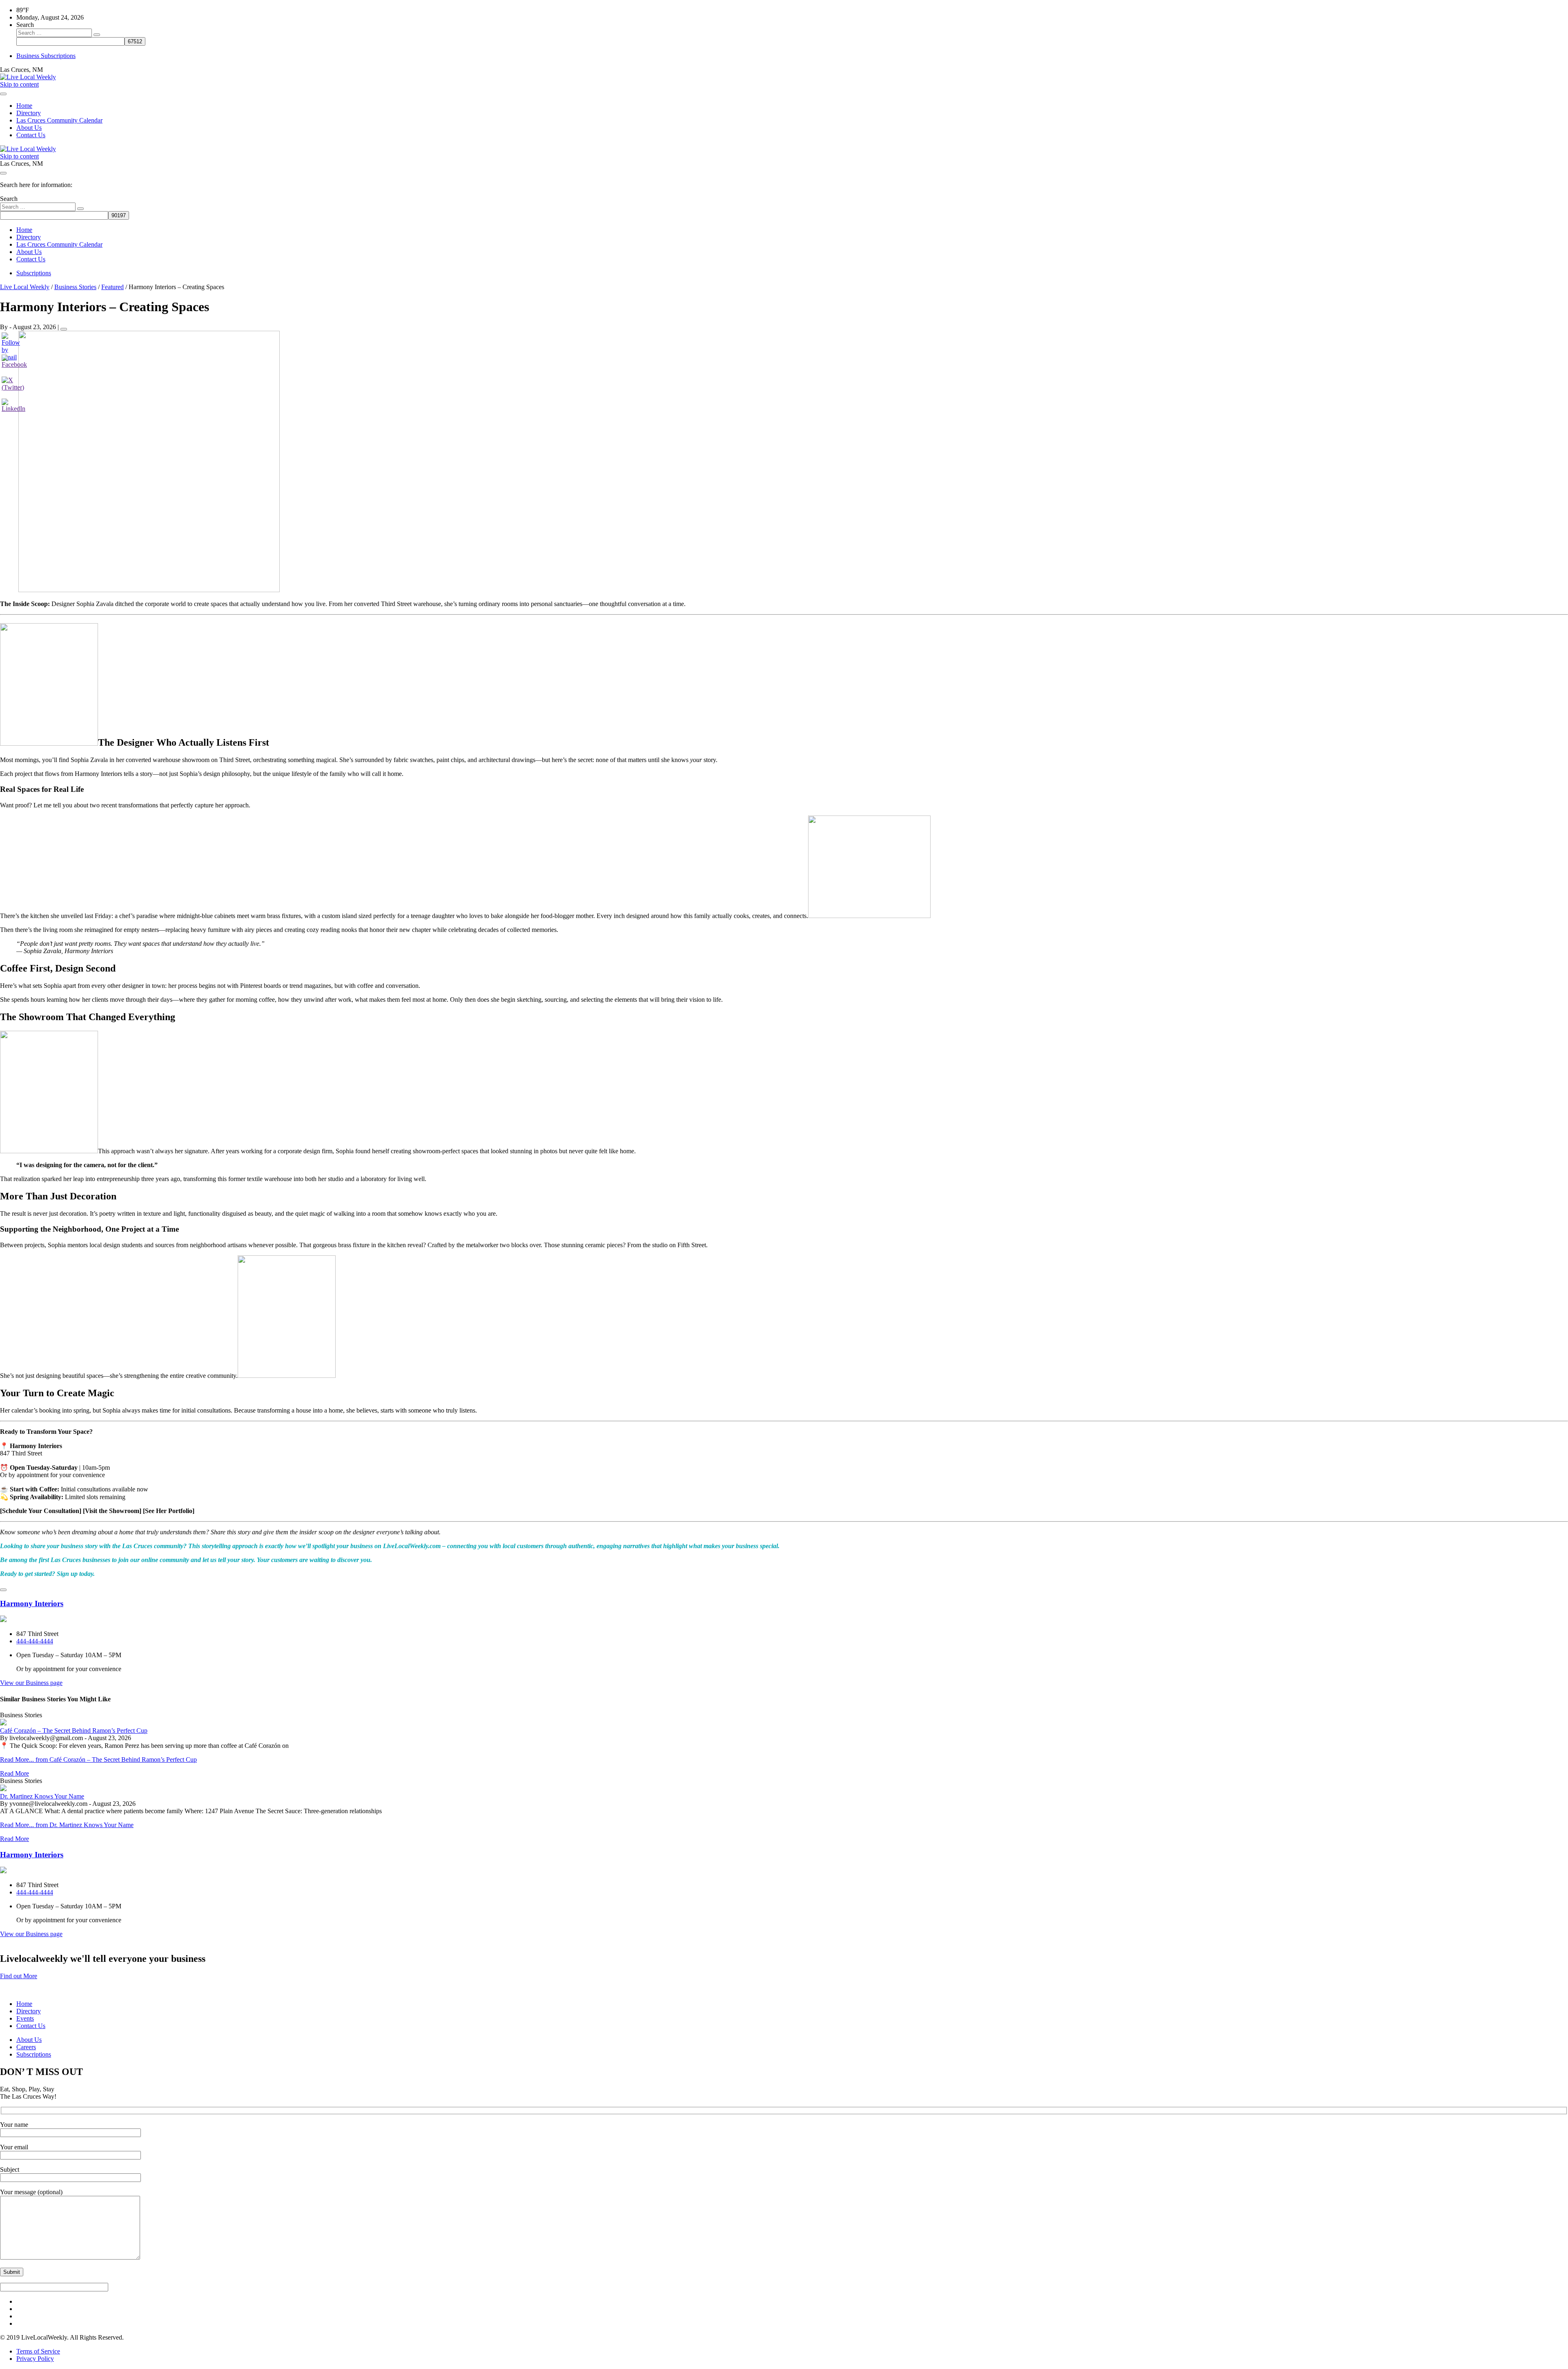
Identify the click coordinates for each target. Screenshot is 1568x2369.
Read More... (98, 1759)
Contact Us (31, 135)
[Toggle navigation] (3, 94)
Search (25, 25)
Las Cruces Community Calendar (59, 120)
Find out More (19, 1976)
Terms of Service (38, 2351)
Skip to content (19, 84)
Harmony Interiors (32, 1603)
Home (24, 106)
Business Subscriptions (46, 56)
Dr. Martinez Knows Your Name (42, 1796)
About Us (29, 128)
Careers (26, 2047)
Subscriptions (34, 273)
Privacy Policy (35, 2359)
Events (25, 2018)
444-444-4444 (35, 1641)
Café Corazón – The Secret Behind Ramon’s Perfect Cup (74, 1731)
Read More (14, 1773)
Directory (29, 113)
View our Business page (31, 1683)
